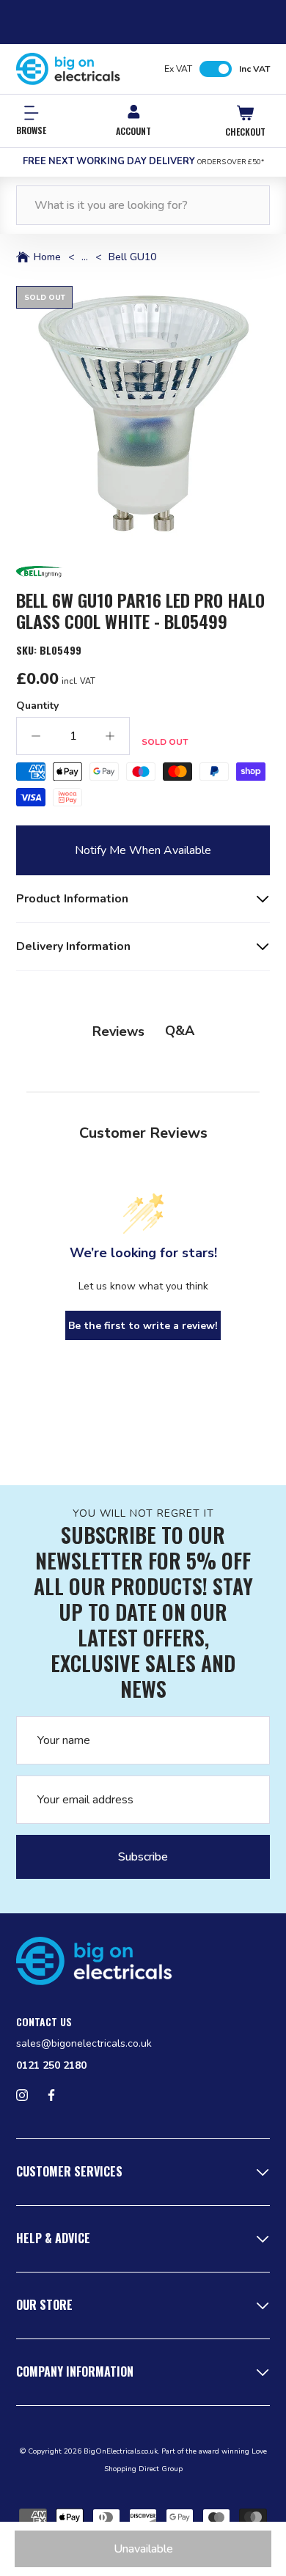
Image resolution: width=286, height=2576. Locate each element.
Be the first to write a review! (143, 1326)
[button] (143, 413)
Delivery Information (73, 946)
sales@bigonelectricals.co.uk (84, 2043)
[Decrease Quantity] (36, 736)
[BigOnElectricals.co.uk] (68, 69)
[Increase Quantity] (110, 736)
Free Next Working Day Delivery (143, 161)
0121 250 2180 (51, 2065)
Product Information (72, 899)
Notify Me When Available (143, 850)
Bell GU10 (132, 257)
